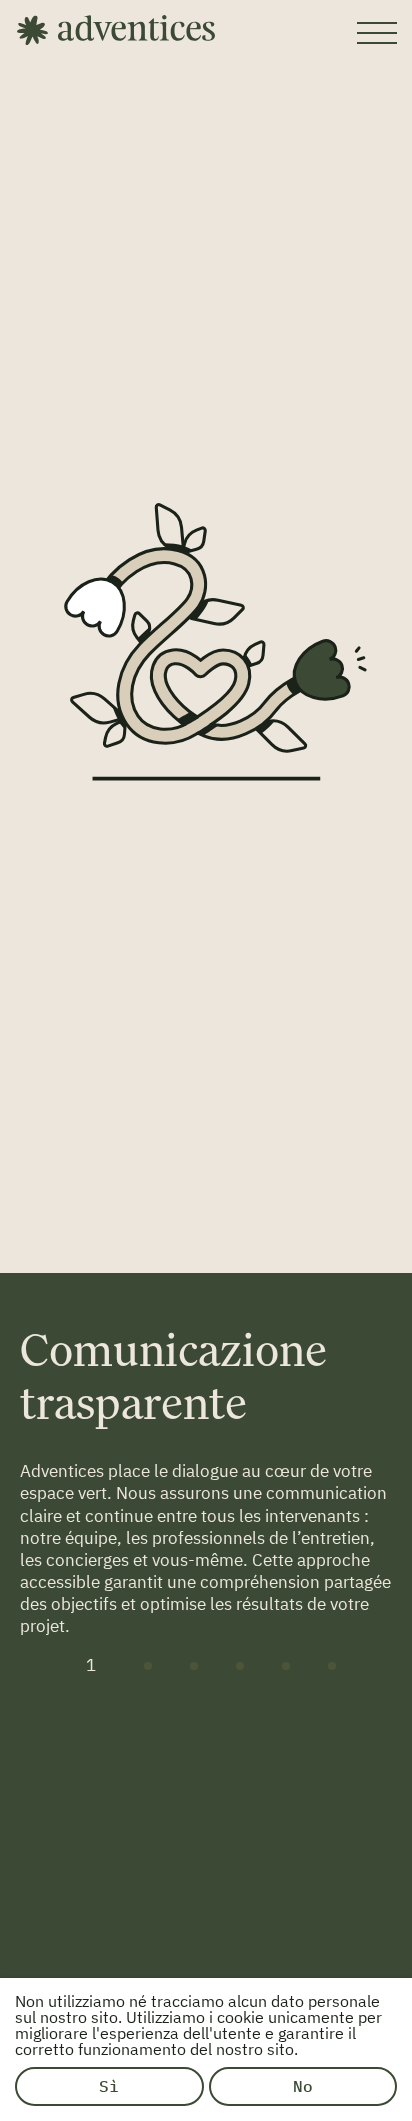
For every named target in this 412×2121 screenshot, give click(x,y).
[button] (91, 1666)
